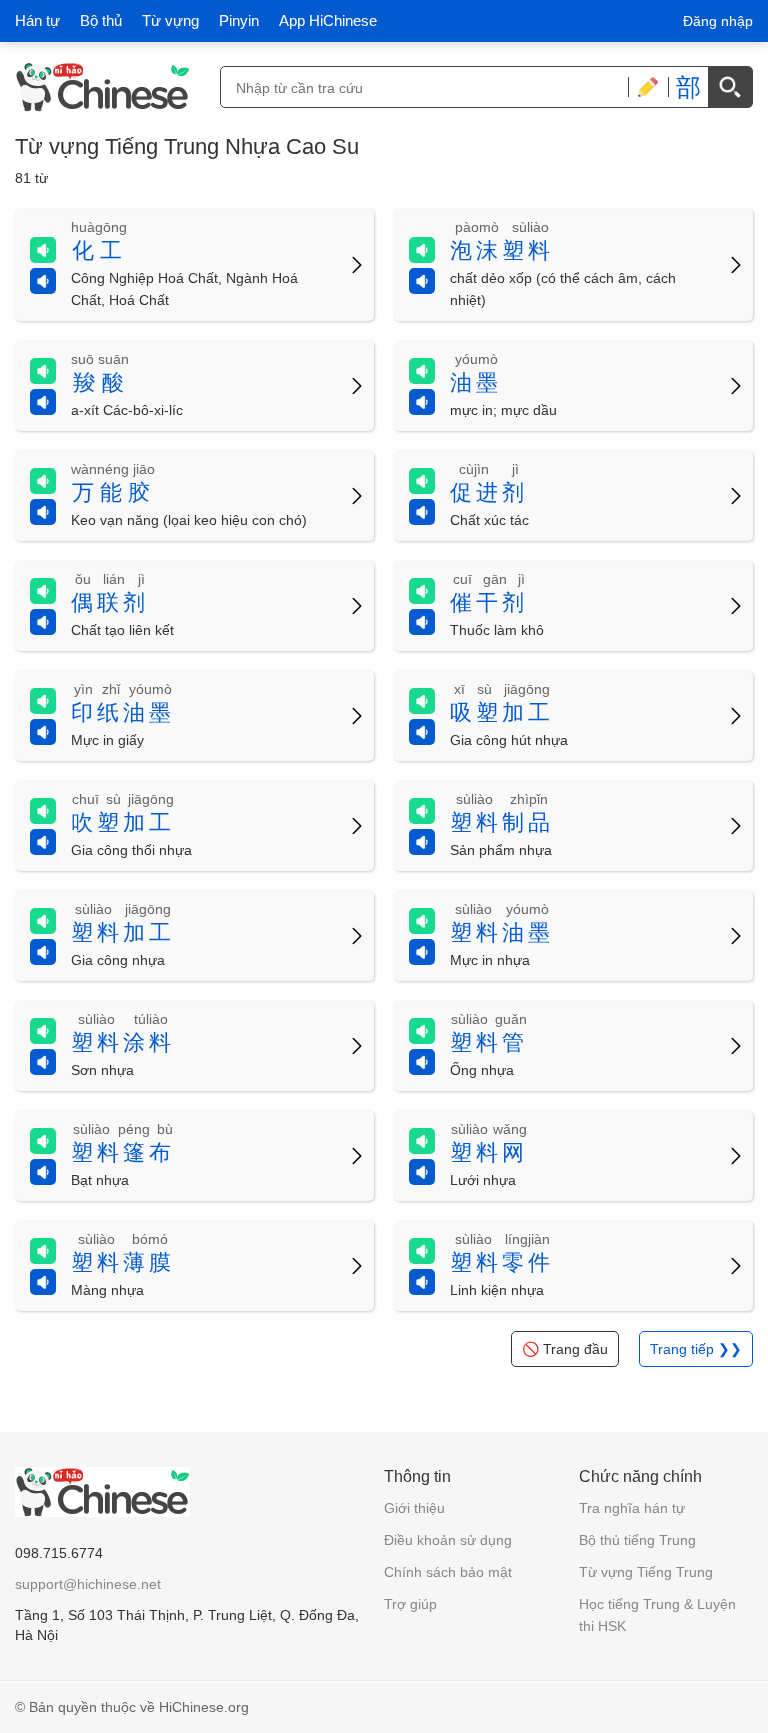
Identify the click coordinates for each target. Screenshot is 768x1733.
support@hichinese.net (88, 1584)
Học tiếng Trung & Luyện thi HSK (657, 1615)
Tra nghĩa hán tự (632, 1508)
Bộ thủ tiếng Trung (637, 1540)
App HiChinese (328, 20)
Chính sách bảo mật (448, 1572)
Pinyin (239, 20)
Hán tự (37, 20)
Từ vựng (170, 20)
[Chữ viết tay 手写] (648, 87)
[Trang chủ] (102, 87)
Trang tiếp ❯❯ (696, 1349)
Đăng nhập (718, 21)
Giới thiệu (414, 1508)
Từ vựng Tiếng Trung (646, 1572)
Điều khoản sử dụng (448, 1540)
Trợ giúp (410, 1604)
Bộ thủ (101, 20)
